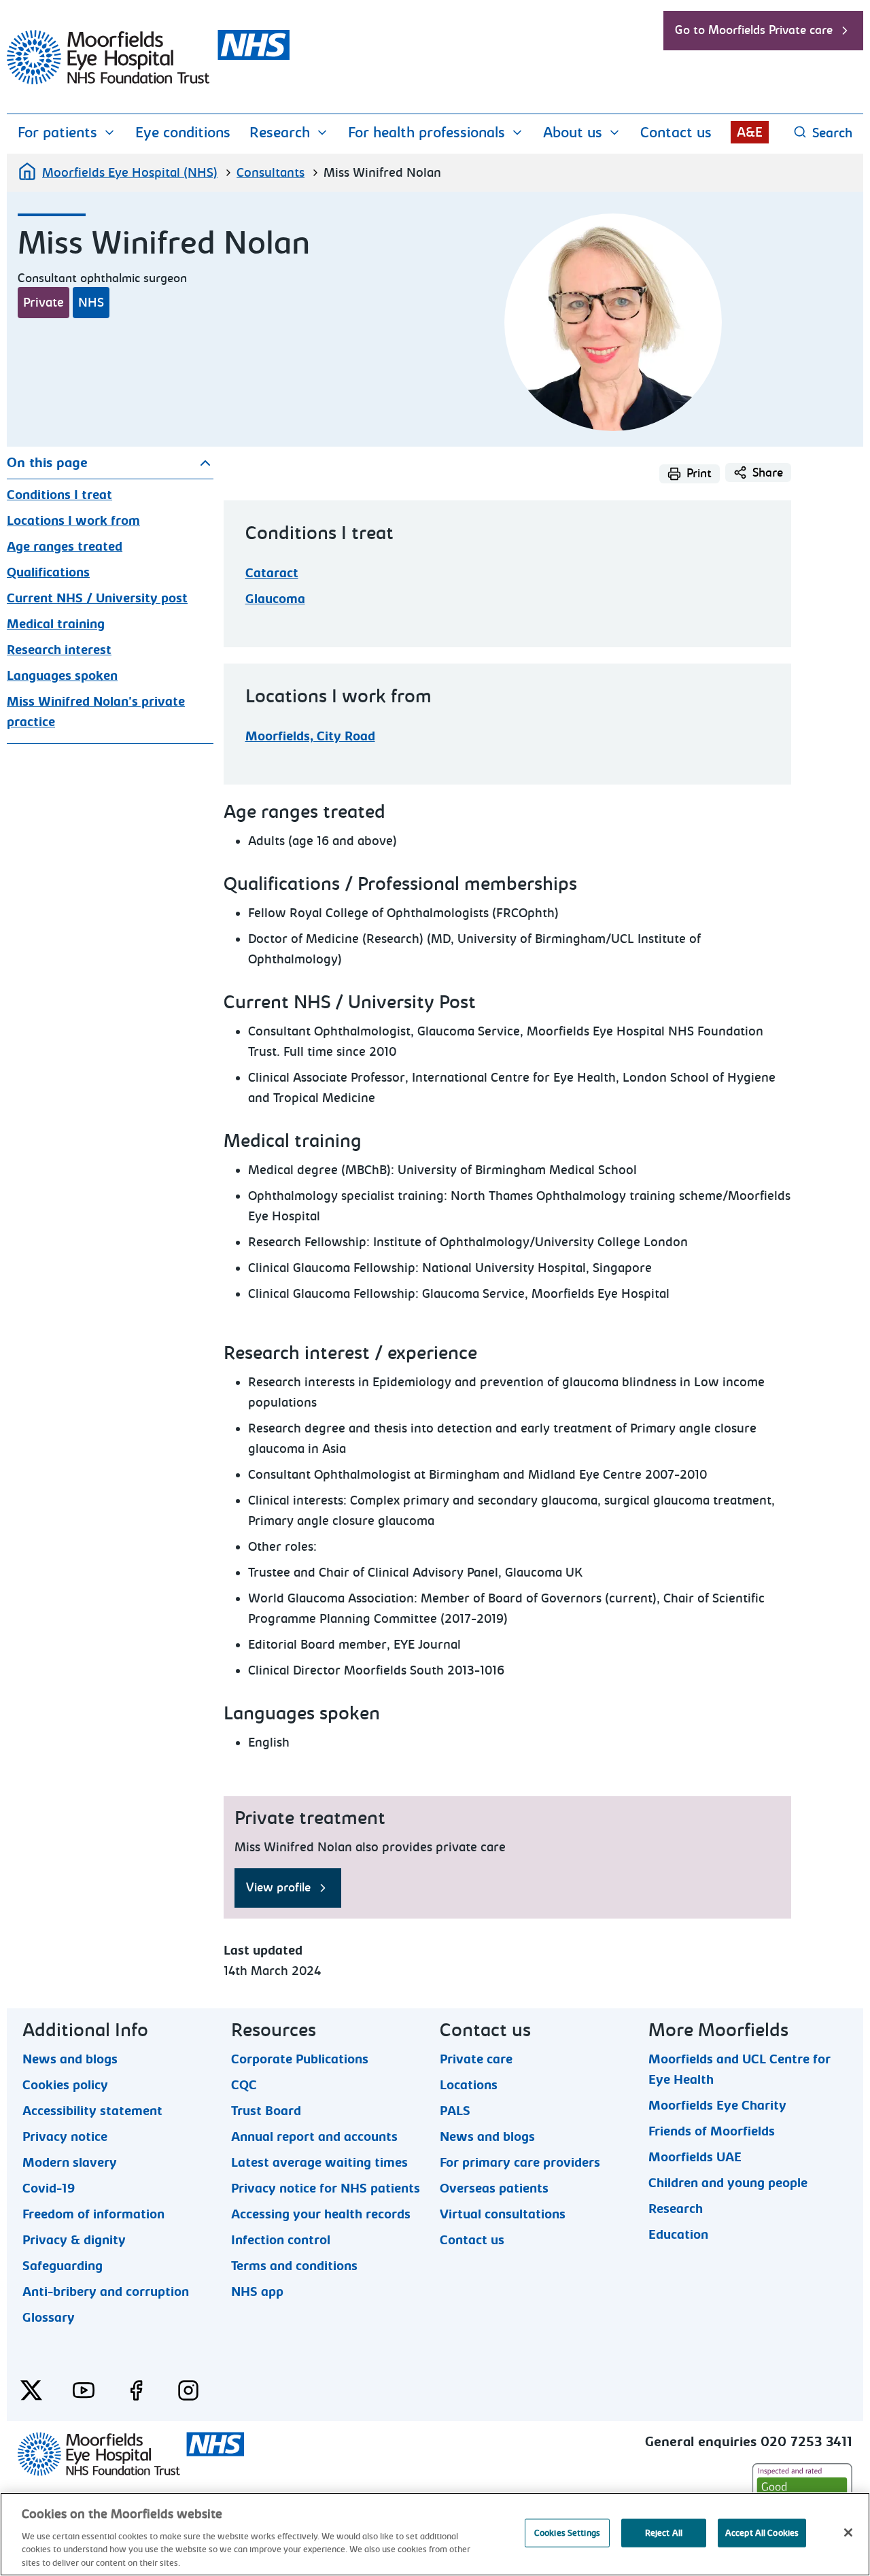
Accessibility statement (92, 2110)
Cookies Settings (567, 2533)
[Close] (848, 2532)
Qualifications (48, 572)
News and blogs (70, 2059)
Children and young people (728, 2182)
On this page (47, 463)
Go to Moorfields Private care (754, 30)
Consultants (271, 173)
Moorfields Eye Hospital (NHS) (130, 173)
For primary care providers (520, 2162)
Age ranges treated (65, 547)
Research (280, 133)
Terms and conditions (294, 2265)
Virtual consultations (503, 2214)
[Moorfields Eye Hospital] (148, 81)
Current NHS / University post (97, 598)
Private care (476, 2059)
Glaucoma (275, 599)
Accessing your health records (321, 2214)
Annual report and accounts (314, 2136)
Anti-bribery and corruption (106, 2291)
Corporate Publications (300, 2059)
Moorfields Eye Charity (717, 2105)
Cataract (272, 573)
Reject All (664, 2533)
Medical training (56, 624)
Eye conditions (183, 133)
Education (678, 2234)
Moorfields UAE (695, 2157)
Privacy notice (65, 2136)
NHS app (257, 2291)
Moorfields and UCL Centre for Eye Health (739, 2059)
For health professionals (427, 133)
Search (832, 133)
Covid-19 (49, 2188)
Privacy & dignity (74, 2239)
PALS (455, 2110)
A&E (750, 132)
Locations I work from (73, 521)
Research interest (59, 650)
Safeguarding (63, 2265)
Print (699, 474)
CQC (244, 2084)
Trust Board (266, 2110)
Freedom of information (93, 2214)
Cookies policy (65, 2084)
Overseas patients (494, 2188)
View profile (278, 1888)
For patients (57, 133)
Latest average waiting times (319, 2162)
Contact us (676, 133)
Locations (469, 2084)
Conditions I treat (59, 495)
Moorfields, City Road (310, 736)
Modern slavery (70, 2162)
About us (573, 133)
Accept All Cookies (762, 2533)
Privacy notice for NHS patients (326, 2188)
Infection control (281, 2239)
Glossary (49, 2317)
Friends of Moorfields (712, 2131)
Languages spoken (62, 676)
